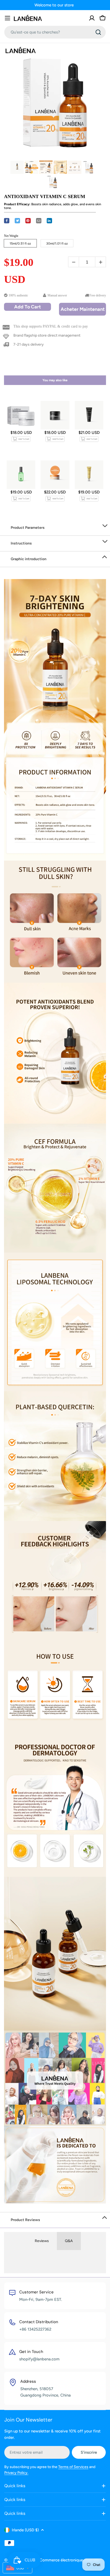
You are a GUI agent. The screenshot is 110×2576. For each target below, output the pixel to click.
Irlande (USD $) (25, 2530)
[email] (39, 221)
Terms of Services (73, 2467)
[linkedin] (49, 221)
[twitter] (17, 221)
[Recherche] (98, 32)
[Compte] (92, 18)
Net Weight (11, 236)
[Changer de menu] (7, 18)
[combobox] (55, 32)
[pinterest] (28, 221)
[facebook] (7, 221)
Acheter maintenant (83, 309)
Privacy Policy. (16, 2473)
